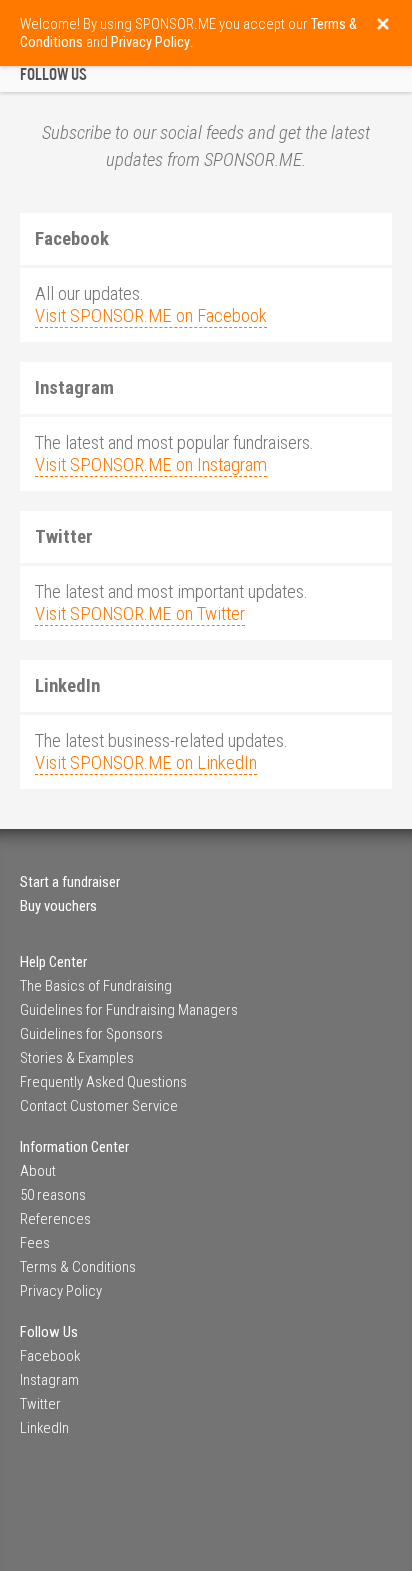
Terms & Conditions (78, 1267)
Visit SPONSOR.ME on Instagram (151, 465)
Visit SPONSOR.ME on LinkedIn (146, 763)
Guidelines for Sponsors (91, 1034)
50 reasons (53, 1195)
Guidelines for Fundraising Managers (129, 1010)
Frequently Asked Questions (103, 1082)
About (38, 1171)
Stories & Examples (77, 1058)
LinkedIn (44, 1428)
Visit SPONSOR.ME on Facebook (151, 316)
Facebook (50, 1356)
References (55, 1219)
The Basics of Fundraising (96, 986)
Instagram (49, 1380)
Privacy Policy (61, 1291)
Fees (35, 1243)
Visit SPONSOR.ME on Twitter (140, 614)
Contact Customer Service (99, 1106)
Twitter (40, 1404)
